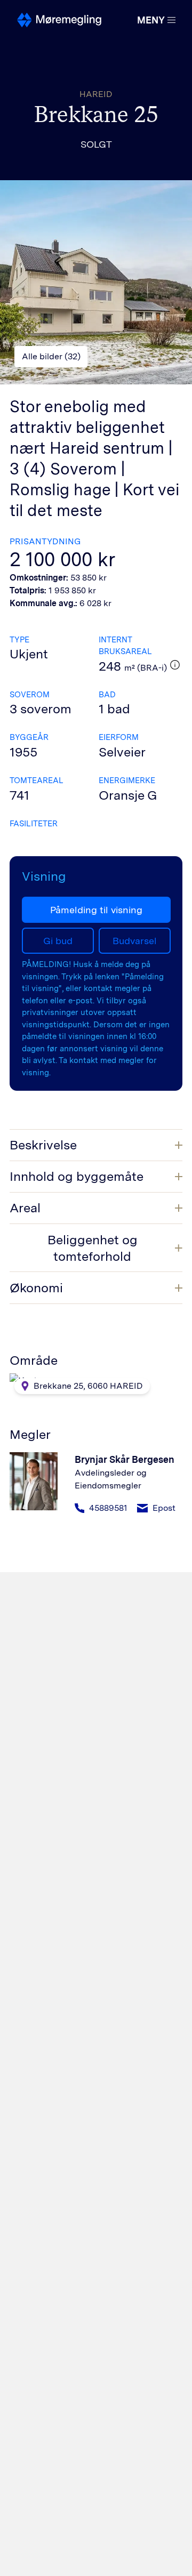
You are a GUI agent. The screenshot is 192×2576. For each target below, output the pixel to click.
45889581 (108, 1508)
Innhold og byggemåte (77, 1176)
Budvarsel (135, 941)
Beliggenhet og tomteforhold (93, 1248)
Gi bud (58, 941)
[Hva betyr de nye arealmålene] (175, 665)
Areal (25, 1208)
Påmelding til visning (96, 910)
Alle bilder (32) (51, 356)
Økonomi (36, 1288)
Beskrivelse (43, 1145)
